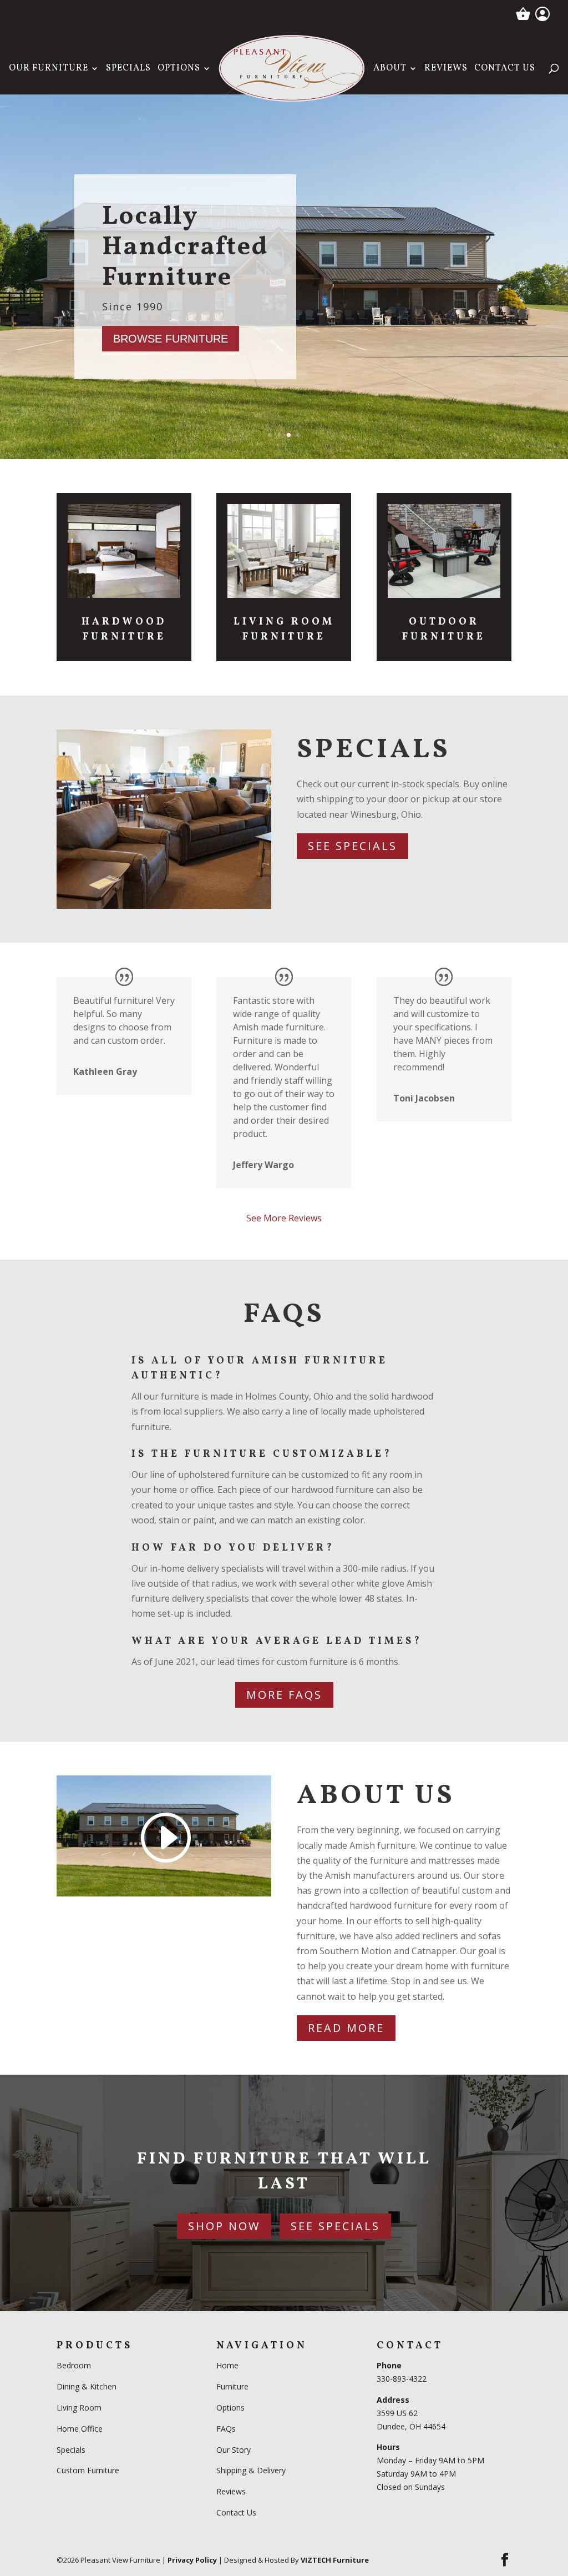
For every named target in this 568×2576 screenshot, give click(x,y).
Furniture (232, 2386)
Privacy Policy (192, 2560)
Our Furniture (49, 69)
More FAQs (284, 1695)
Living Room (79, 2408)
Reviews (446, 69)
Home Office (80, 2429)
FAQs (226, 2429)
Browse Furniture (171, 339)
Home (227, 2365)
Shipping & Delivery (251, 2470)
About (390, 69)
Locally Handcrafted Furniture (185, 248)
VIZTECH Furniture (335, 2560)
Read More (346, 2028)
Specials (128, 69)
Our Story (234, 2450)
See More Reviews (284, 1218)
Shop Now (224, 2226)
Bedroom (75, 2365)
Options (179, 69)
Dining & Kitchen (87, 2386)
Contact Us (505, 69)
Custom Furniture (88, 2470)
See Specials (353, 846)
